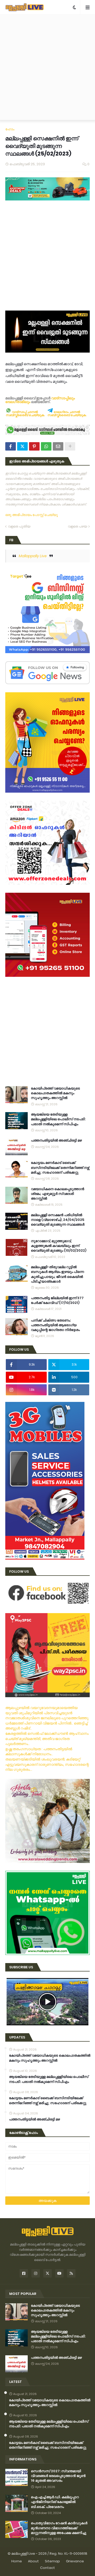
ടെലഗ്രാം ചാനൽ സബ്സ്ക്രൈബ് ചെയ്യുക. (67, 414)
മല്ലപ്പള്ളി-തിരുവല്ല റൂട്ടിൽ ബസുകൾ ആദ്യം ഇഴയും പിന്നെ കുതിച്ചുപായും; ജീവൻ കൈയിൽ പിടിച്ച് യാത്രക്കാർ (57, 1274)
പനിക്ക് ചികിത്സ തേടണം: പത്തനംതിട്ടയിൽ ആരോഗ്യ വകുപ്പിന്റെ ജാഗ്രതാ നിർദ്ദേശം (55, 1325)
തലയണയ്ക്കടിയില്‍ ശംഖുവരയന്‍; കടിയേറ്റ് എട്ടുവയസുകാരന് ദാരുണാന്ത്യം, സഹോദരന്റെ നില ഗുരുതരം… (47, 1764)
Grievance (75, 2561)
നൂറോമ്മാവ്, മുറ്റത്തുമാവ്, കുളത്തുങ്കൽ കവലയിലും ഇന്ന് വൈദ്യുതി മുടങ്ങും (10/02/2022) (59, 1246)
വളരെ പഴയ (77, 526)
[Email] (58, 446)
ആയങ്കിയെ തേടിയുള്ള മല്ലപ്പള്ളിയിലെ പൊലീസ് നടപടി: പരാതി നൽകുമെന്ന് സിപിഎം (58, 1119)
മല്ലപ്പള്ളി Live (23, 2554)
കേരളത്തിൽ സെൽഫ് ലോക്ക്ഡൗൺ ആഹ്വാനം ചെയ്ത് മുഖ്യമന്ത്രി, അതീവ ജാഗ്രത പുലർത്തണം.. (47, 1739)
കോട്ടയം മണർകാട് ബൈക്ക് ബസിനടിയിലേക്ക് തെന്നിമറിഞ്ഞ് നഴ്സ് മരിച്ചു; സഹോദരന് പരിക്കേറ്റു (60, 1168)
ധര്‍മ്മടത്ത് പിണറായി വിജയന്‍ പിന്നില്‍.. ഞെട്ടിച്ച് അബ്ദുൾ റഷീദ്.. (46, 1726)
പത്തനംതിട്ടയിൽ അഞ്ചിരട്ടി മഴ (56, 1140)
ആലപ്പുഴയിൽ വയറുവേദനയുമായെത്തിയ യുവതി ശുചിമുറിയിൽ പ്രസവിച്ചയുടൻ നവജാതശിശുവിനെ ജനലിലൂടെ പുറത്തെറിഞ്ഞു (47, 1713)
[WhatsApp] (46, 446)
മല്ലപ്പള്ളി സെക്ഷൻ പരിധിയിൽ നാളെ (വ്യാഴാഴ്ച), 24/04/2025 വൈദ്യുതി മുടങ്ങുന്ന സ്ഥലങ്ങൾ (58, 1220)
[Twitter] (22, 446)
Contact (47, 2568)
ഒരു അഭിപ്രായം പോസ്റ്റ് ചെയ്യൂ (32, 515)
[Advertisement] (47, 67)
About (33, 2561)
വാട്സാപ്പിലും (63, 398)
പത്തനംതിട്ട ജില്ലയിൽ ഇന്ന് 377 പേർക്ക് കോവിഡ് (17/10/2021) (57, 1300)
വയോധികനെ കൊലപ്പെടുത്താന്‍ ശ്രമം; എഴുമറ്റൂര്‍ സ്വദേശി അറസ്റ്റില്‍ (58, 1194)
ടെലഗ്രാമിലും (18, 402)
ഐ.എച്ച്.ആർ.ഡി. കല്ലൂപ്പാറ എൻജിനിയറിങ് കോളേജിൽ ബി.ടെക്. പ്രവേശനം (55, 2502)
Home (17, 2561)
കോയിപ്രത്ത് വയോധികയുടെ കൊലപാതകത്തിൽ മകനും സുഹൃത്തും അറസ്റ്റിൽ (55, 1093)
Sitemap (52, 2561)
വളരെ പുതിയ (19, 526)
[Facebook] (11, 446)
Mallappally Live (33, 556)
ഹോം (10, 129)
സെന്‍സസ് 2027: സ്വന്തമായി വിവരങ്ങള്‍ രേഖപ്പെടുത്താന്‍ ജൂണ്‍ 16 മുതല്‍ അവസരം (58, 2476)
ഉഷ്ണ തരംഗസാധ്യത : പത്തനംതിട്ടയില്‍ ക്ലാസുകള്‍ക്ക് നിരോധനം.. (39, 1752)
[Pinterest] (34, 446)
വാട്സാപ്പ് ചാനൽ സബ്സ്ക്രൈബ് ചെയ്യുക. (25, 414)
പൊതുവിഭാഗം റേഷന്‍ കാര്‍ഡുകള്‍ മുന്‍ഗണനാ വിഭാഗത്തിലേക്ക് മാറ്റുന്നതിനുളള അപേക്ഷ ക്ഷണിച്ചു (59, 2528)
